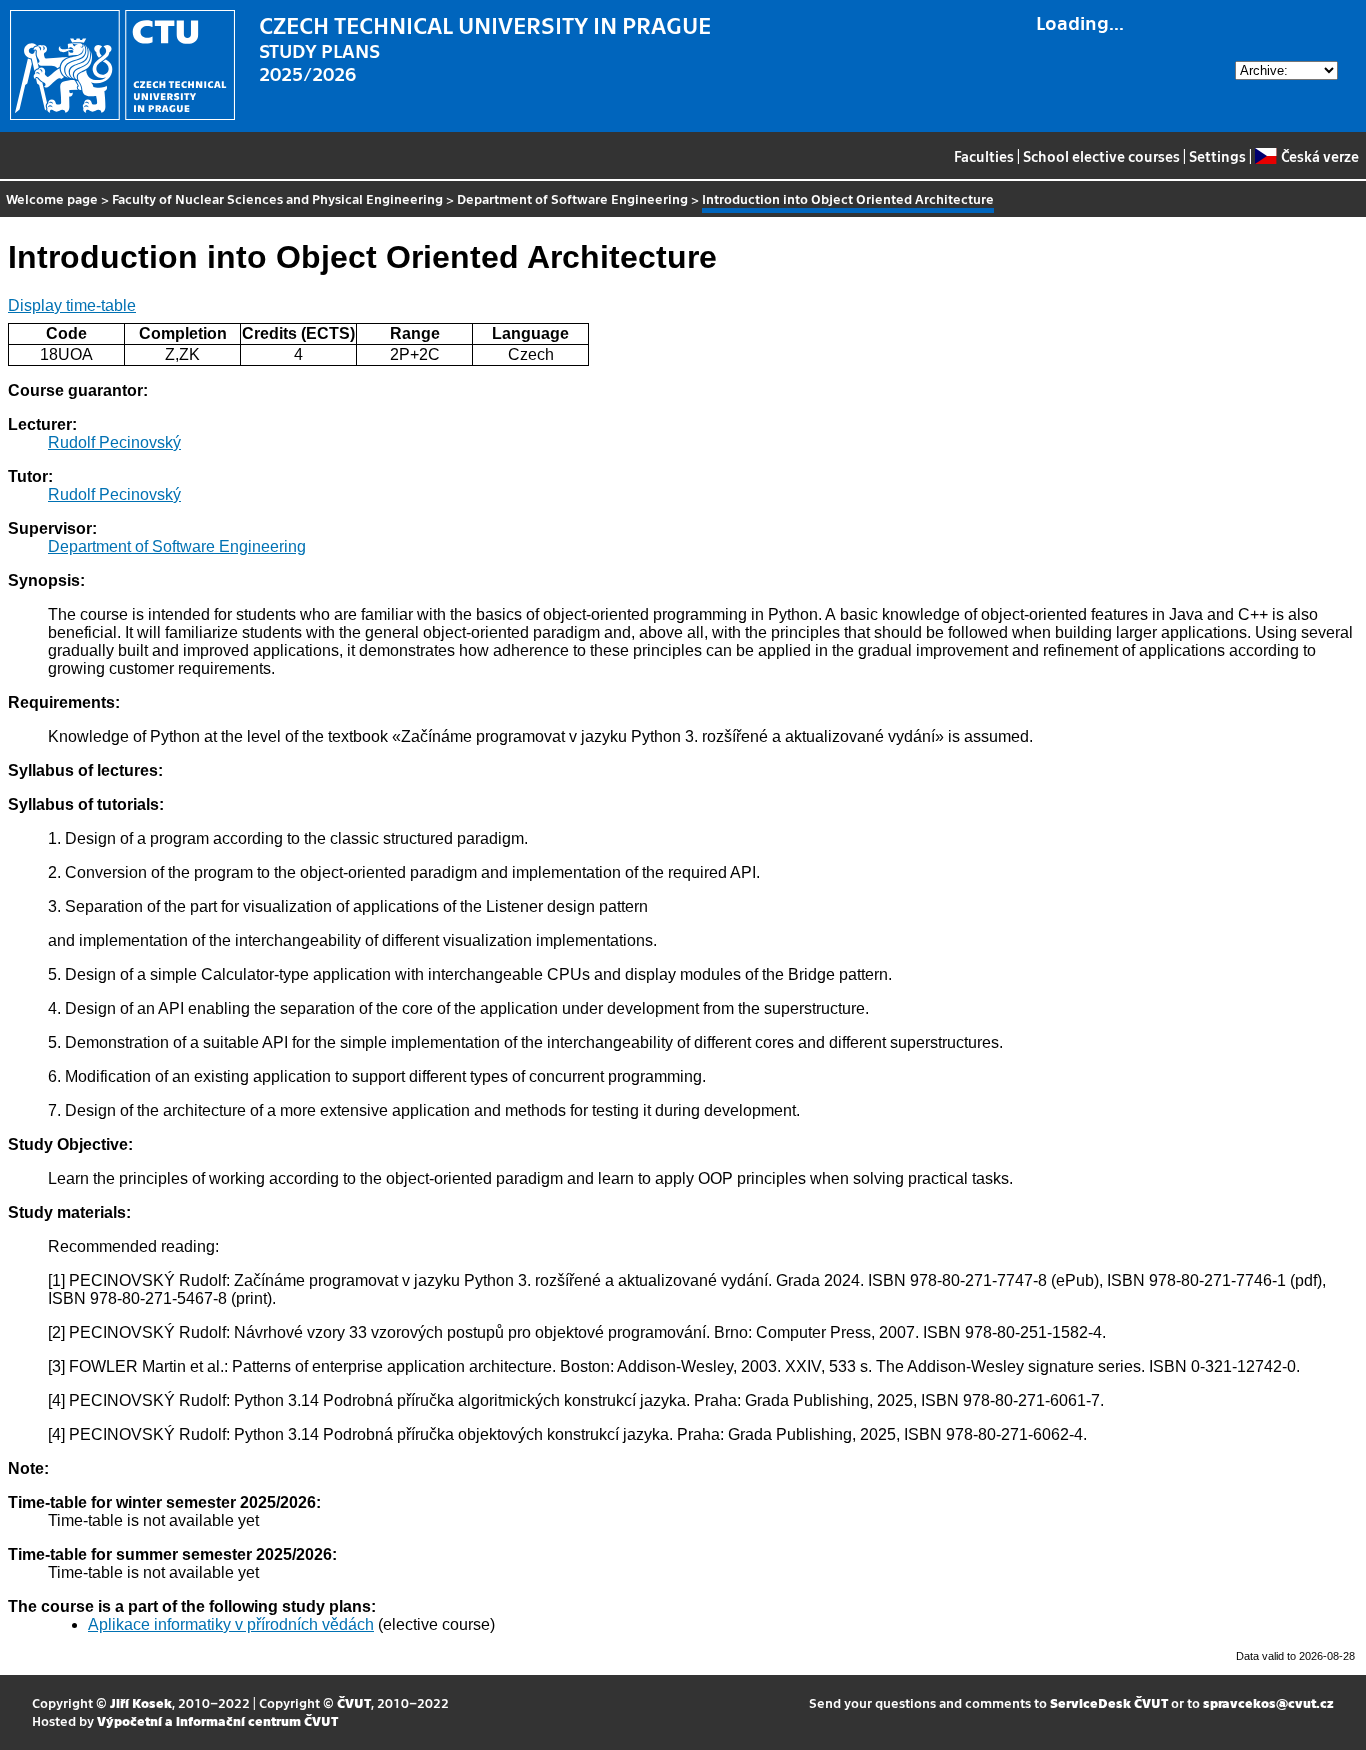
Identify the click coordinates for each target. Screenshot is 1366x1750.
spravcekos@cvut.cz (1268, 1702)
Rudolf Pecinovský (114, 442)
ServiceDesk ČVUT (1109, 1702)
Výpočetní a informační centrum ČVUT (217, 1720)
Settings (1217, 156)
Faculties (984, 156)
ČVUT (354, 1702)
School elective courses (1101, 156)
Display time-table (72, 305)
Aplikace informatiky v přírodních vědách (231, 1624)
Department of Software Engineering (572, 198)
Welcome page (52, 198)
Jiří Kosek (141, 1702)
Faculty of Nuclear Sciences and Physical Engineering (277, 198)
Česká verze (1319, 156)
